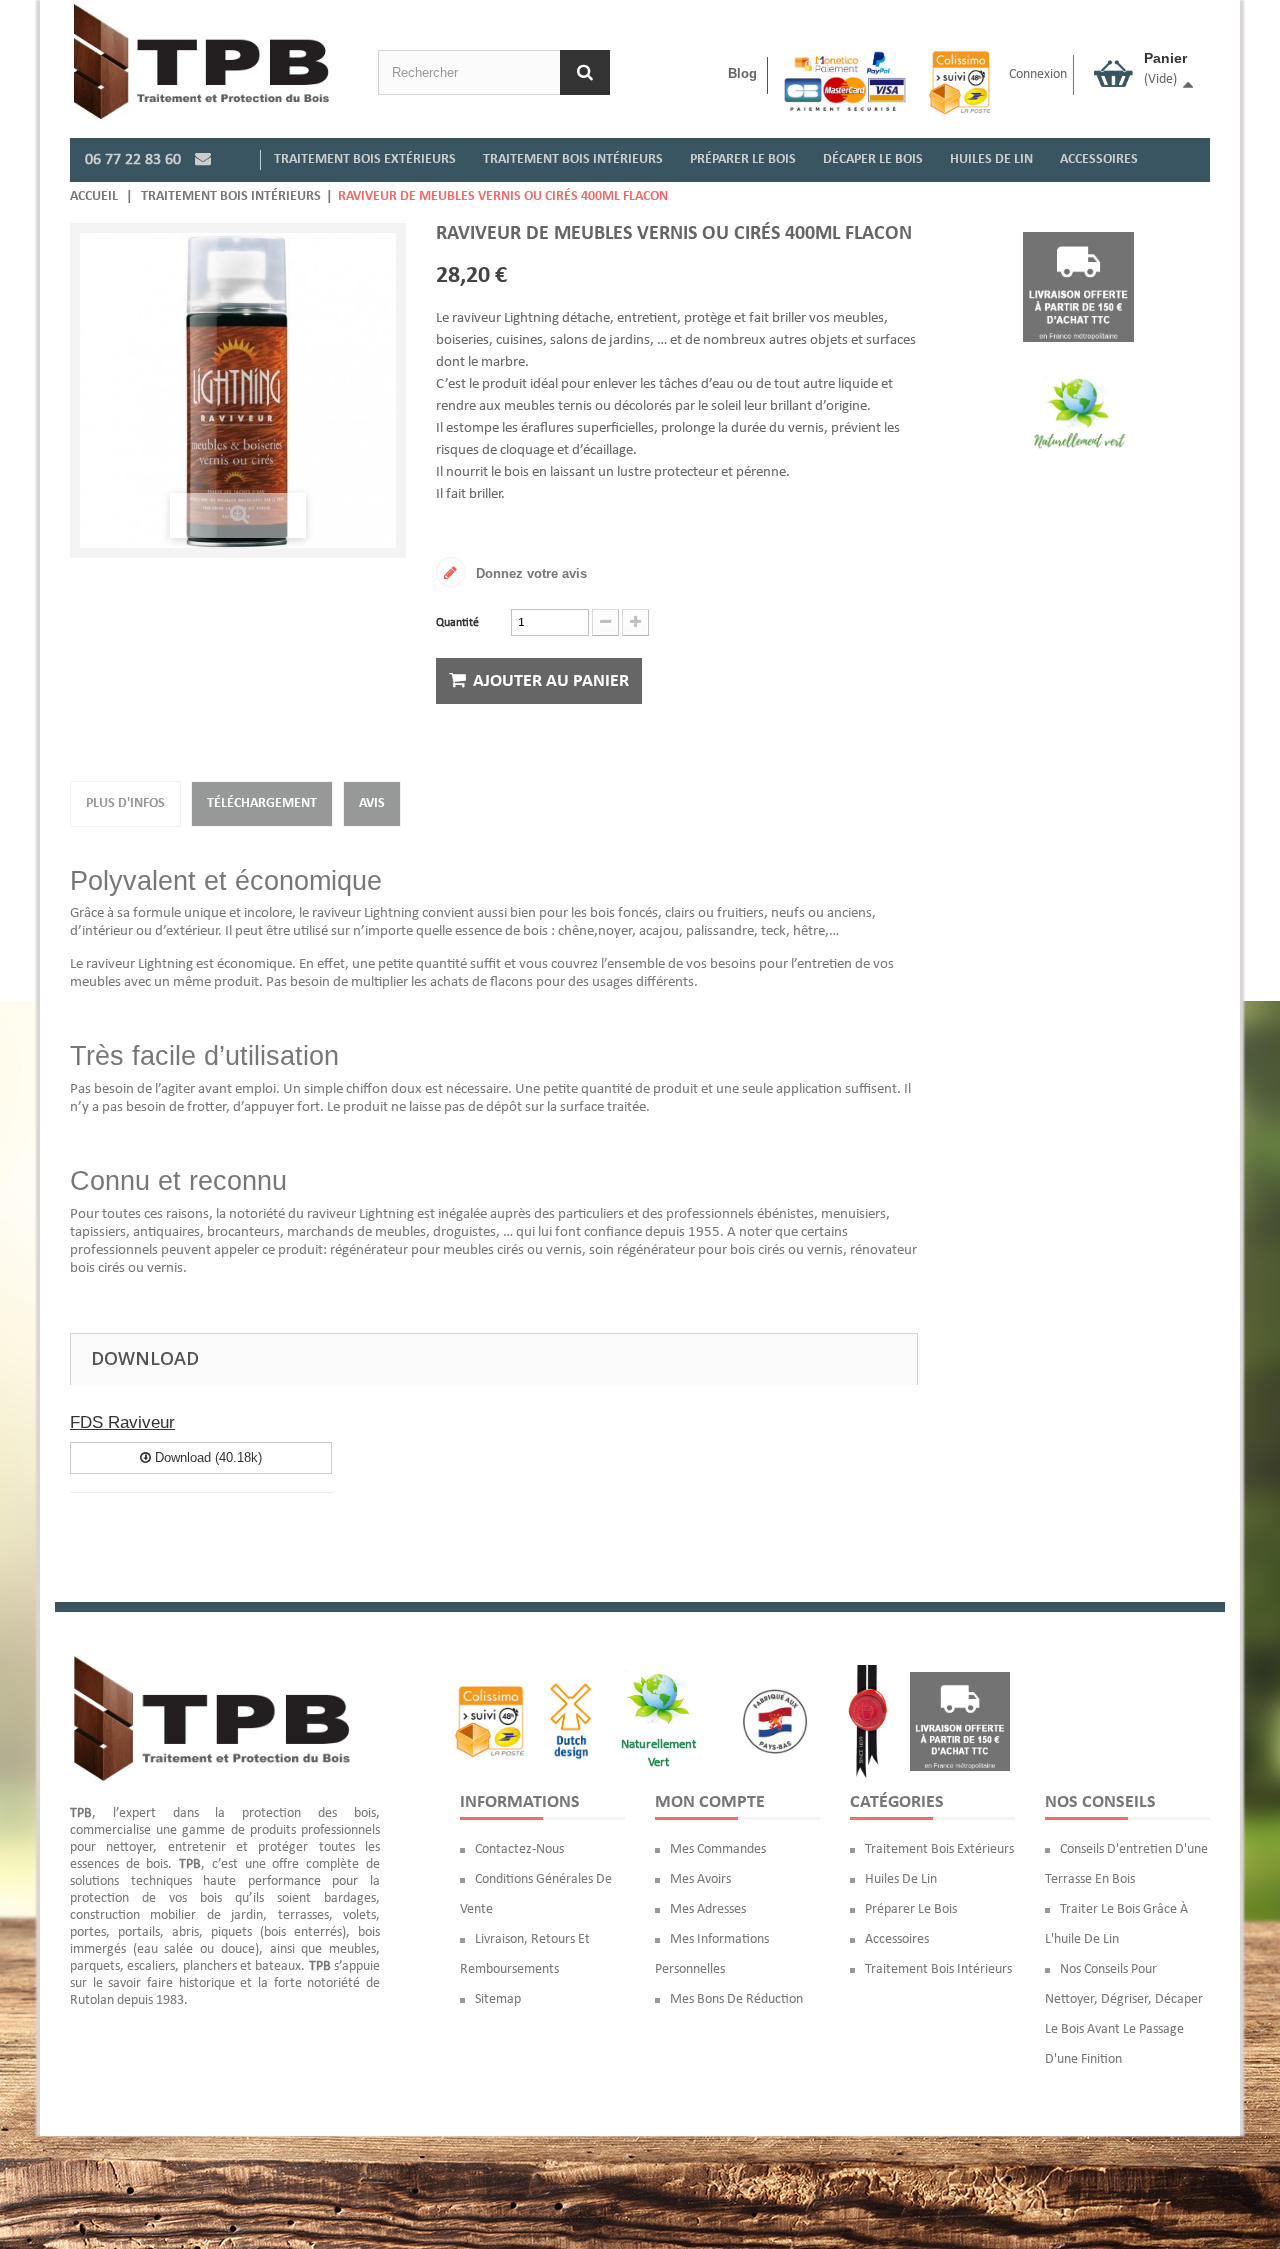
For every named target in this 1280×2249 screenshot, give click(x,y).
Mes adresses (708, 1909)
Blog (742, 73)
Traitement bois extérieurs (939, 1849)
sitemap (498, 1999)
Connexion (1038, 74)
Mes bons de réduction (736, 1999)
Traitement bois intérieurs (231, 196)
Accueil (94, 196)
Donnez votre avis (529, 573)
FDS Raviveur (122, 1422)
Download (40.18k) (206, 1457)
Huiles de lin (901, 1879)
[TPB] (201, 61)
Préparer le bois (911, 1909)
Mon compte (710, 1802)
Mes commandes (718, 1849)
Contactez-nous (519, 1849)
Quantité (457, 623)
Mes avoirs (700, 1879)
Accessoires (897, 1939)
